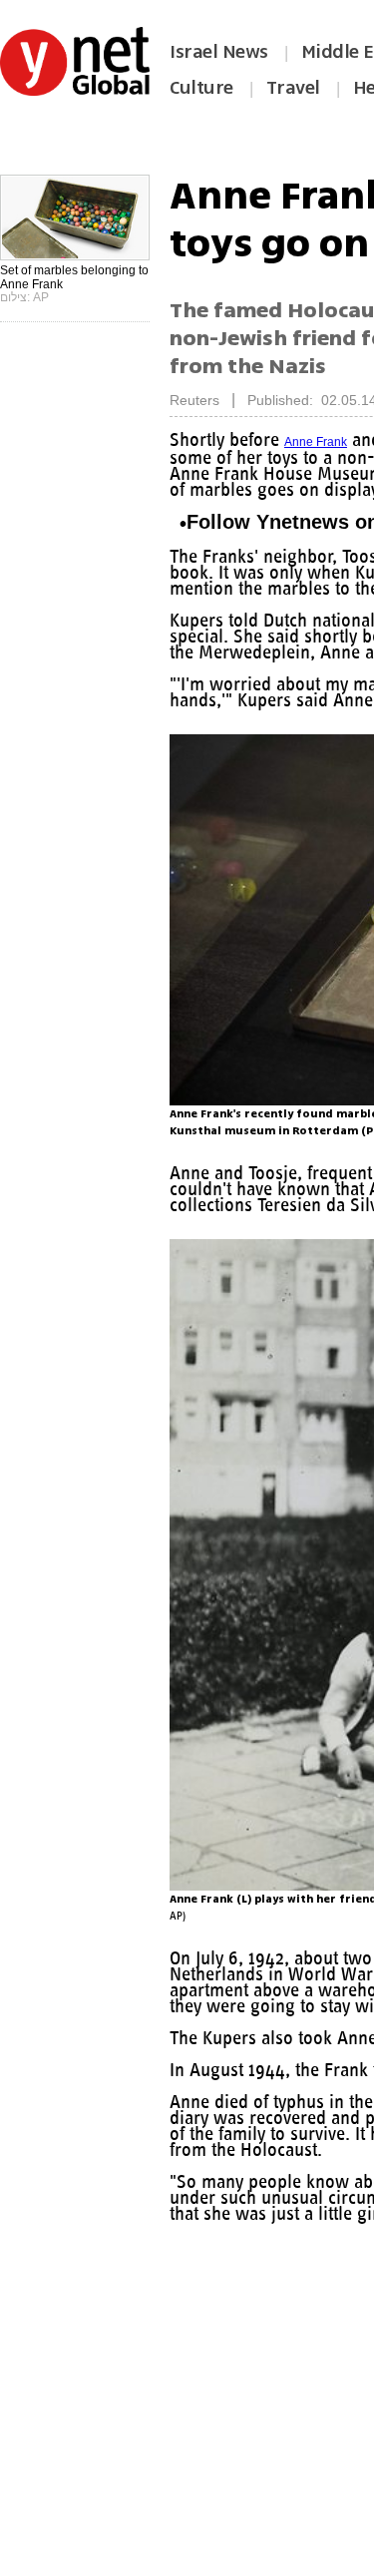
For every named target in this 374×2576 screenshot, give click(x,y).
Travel (293, 88)
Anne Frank (325, 442)
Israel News (219, 52)
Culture (201, 88)
